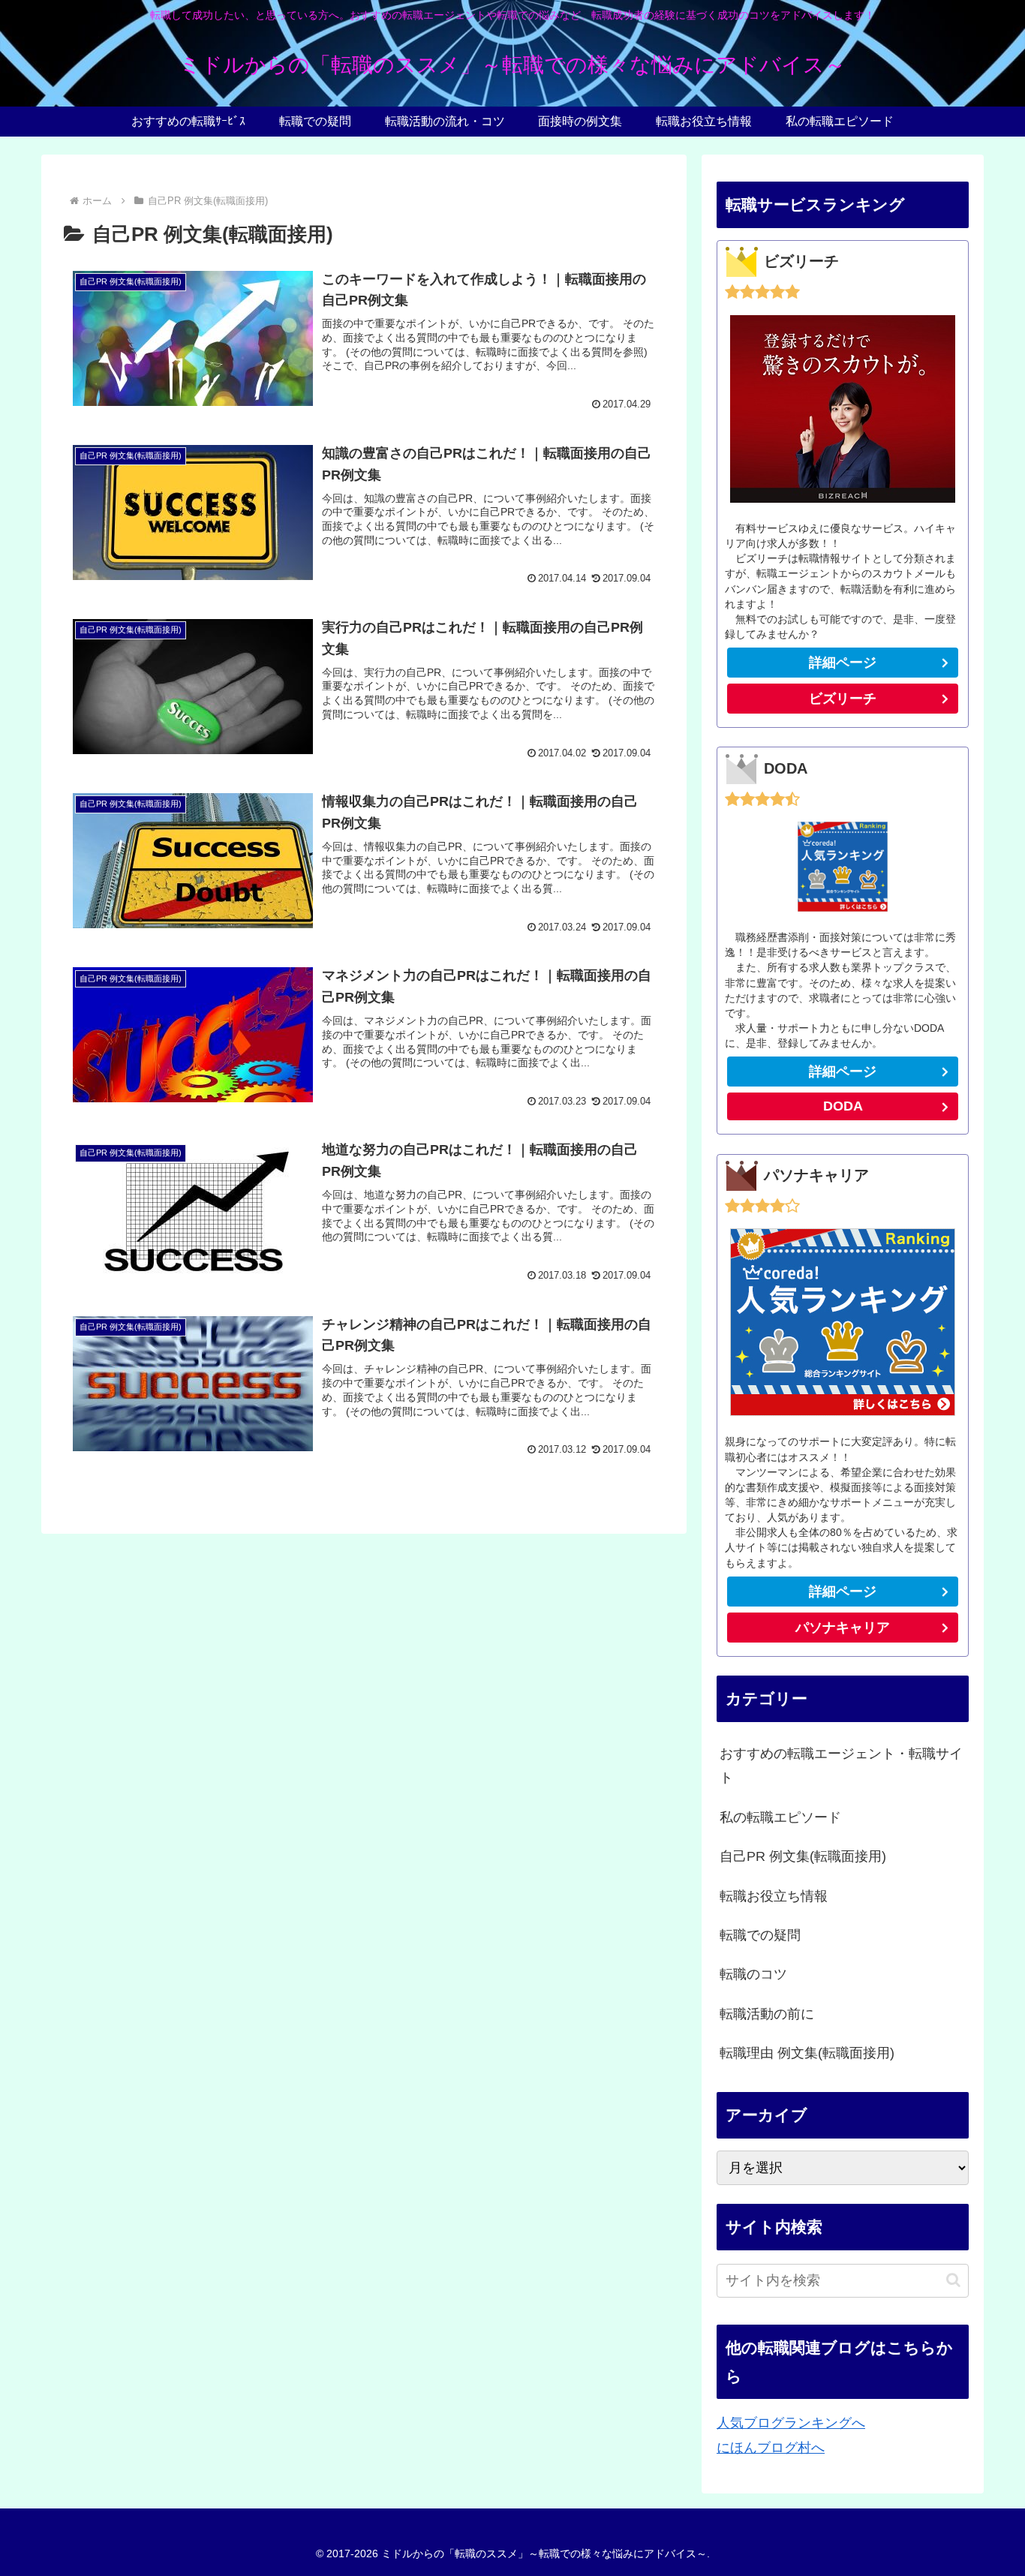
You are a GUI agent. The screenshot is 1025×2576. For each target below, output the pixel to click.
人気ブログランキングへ (791, 2423)
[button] (953, 2280)
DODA (843, 1106)
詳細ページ (843, 663)
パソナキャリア (843, 1628)
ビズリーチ (843, 699)
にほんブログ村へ (771, 2448)
